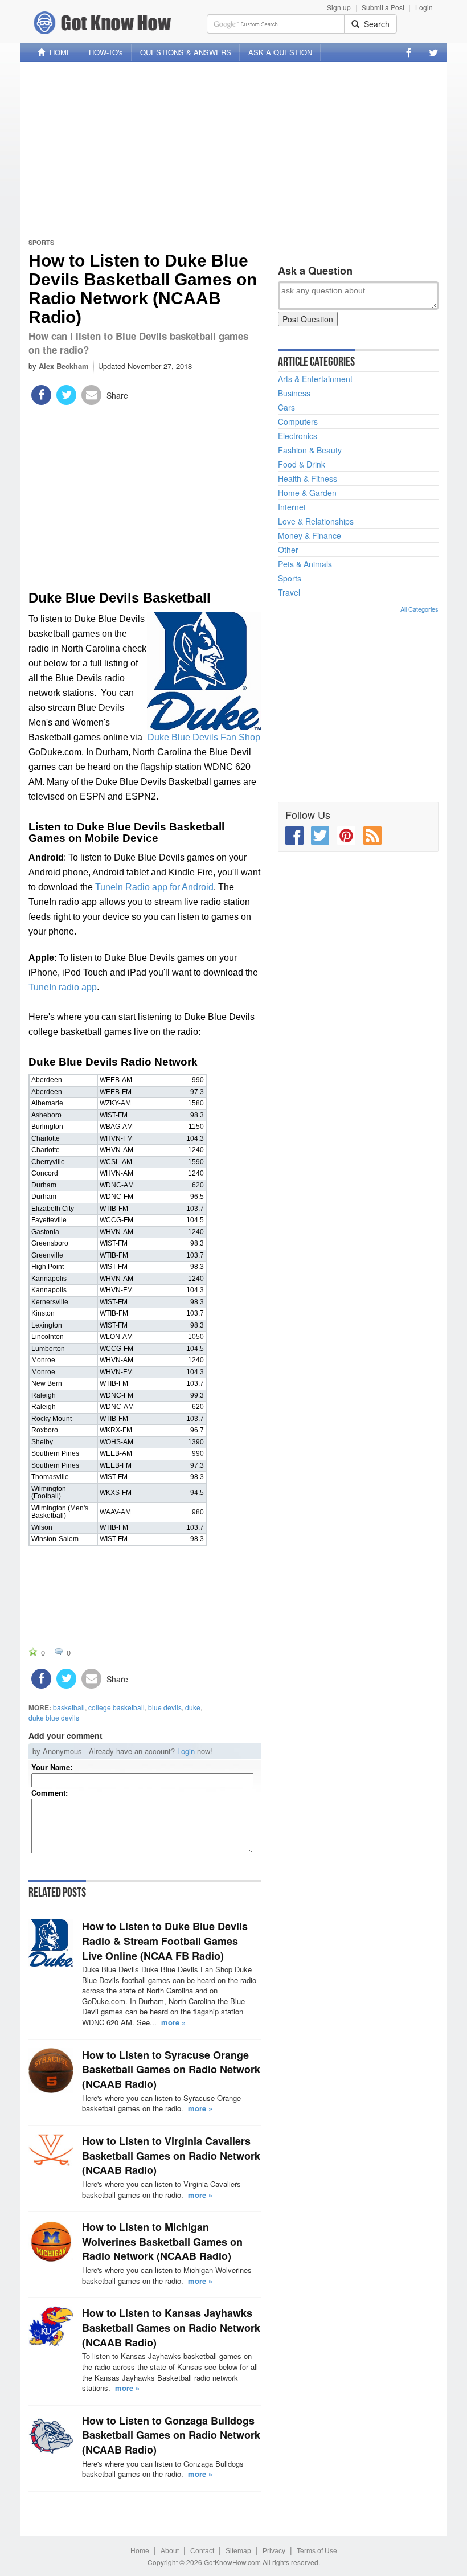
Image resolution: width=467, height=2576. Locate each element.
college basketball (116, 1707)
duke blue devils (54, 1717)
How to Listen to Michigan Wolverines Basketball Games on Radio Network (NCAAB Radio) (162, 2241)
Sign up (339, 7)
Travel (289, 592)
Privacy (274, 2551)
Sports (41, 242)
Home (140, 2551)
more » (173, 2022)
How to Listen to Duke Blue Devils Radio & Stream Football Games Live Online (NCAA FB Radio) (165, 1941)
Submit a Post (383, 7)
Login (424, 7)
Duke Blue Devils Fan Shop (204, 737)
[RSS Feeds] (372, 836)
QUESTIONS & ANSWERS (186, 52)
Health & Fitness (308, 478)
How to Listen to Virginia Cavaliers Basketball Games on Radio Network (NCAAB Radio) (171, 2155)
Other (288, 550)
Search (374, 24)
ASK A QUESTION (280, 52)
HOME (58, 52)
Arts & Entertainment (315, 379)
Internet (292, 507)
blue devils (165, 1707)
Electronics (298, 436)
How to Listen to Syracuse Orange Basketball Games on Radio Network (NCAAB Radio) (171, 2069)
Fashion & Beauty (310, 450)
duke (193, 1707)
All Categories (419, 609)
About (170, 2551)
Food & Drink (302, 464)
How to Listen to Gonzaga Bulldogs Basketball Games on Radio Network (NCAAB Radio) (171, 2435)
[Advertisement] (233, 150)
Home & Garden (307, 493)
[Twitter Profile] (433, 52)
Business (294, 393)
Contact (202, 2551)
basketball (69, 1707)
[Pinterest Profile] (346, 836)
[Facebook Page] (409, 52)
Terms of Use (317, 2551)
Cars (286, 407)
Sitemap (238, 2551)
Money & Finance (310, 535)
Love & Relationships (316, 521)
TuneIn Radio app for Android (154, 887)
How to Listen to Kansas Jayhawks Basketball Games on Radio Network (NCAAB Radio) (171, 2327)
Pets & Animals (305, 564)
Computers (298, 421)
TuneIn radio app (63, 987)
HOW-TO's (106, 52)
